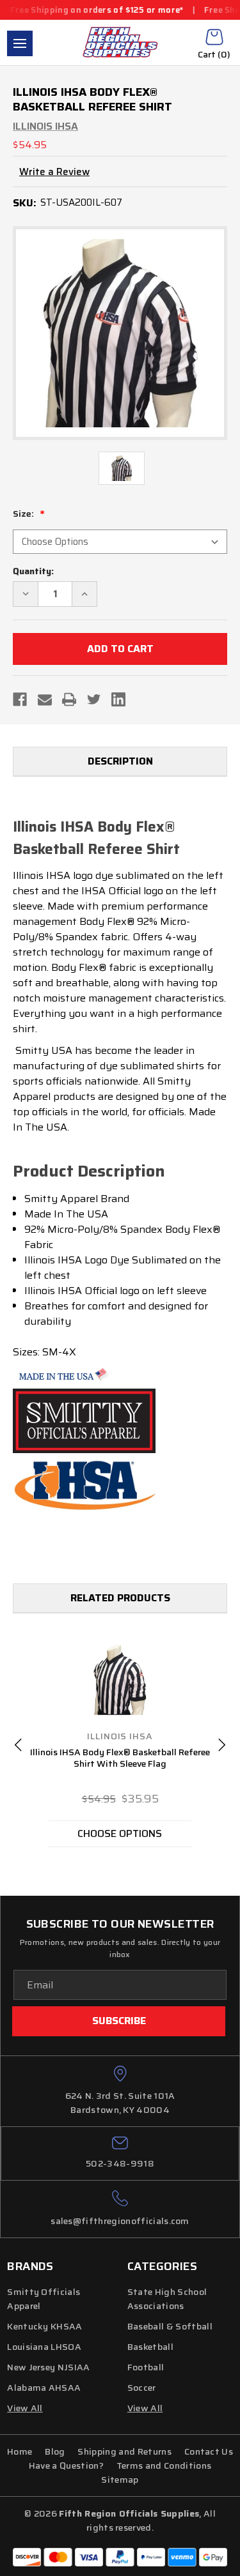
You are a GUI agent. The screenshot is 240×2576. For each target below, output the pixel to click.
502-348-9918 (120, 2163)
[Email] (45, 699)
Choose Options (120, 1833)
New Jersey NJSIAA (48, 2367)
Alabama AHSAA (44, 2388)
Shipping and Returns (124, 2451)
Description (120, 761)
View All (145, 2408)
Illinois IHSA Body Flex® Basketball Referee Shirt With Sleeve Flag (120, 1758)
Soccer (142, 2388)
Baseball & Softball (170, 2326)
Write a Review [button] (54, 172)
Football (146, 2367)
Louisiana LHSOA (44, 2347)
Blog (55, 2451)
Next (222, 1745)
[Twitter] (94, 699)
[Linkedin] (118, 699)
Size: (24, 514)
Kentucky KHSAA (44, 2326)
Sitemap (120, 2480)
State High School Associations (167, 2299)
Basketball (150, 2347)
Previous (18, 1745)
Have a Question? (66, 2465)
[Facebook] (20, 699)
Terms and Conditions (164, 2465)
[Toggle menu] (20, 43)
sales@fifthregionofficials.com (120, 2221)
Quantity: (33, 571)
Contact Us (209, 2451)
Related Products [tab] (120, 1598)
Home (20, 2451)
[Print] (69, 699)
